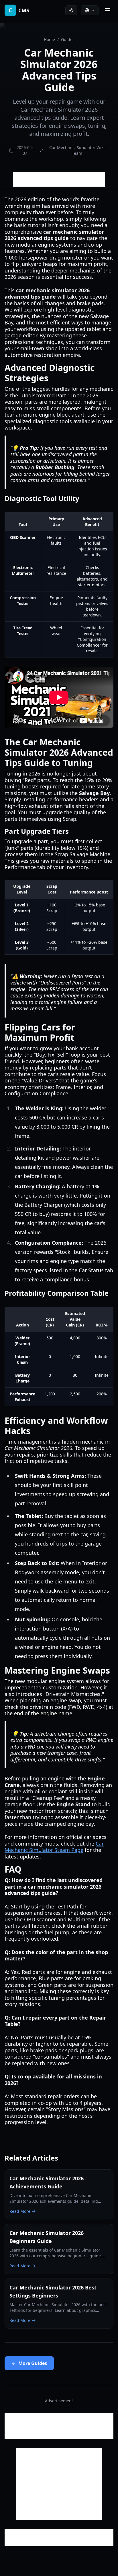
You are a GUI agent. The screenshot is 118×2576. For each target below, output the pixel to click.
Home (49, 39)
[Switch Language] (90, 10)
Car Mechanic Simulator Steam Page (54, 1847)
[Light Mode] (71, 10)
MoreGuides (33, 2363)
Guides (68, 39)
